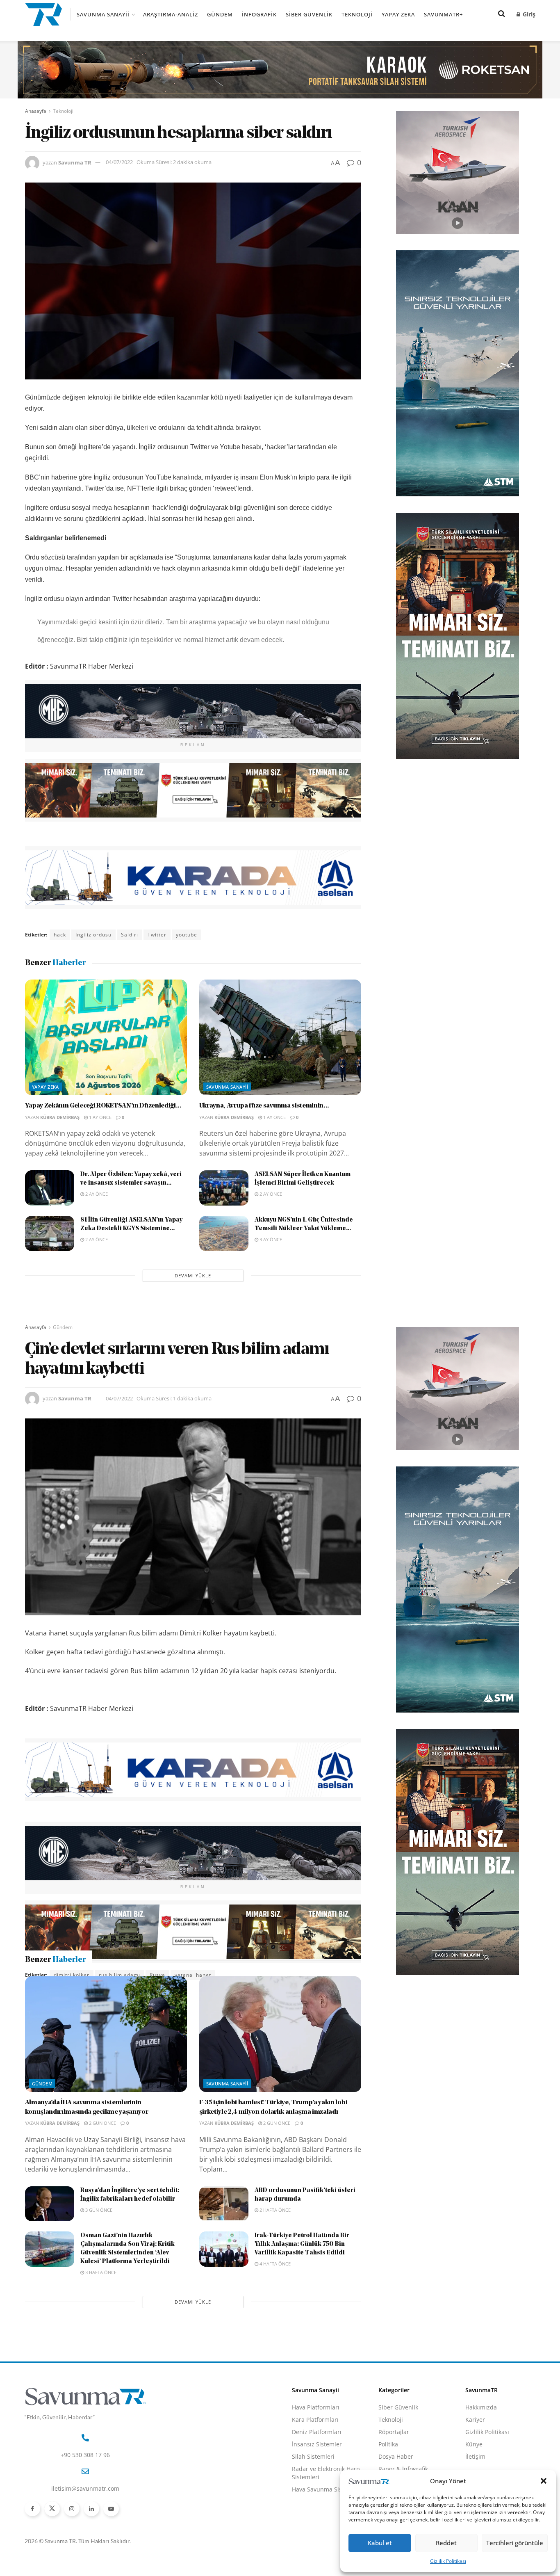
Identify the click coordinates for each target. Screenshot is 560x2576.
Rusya (157, 1975)
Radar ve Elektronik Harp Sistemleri (326, 2517)
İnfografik (259, 14)
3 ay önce (270, 1239)
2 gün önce (102, 2167)
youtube (187, 935)
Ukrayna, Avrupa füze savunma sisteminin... (264, 1106)
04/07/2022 (119, 162)
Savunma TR (75, 162)
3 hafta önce (100, 2316)
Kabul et (380, 2543)
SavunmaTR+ (443, 14)
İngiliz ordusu (93, 935)
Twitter (157, 935)
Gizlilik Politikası (448, 2561)
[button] (544, 2481)
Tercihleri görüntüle (515, 2543)
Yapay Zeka (398, 14)
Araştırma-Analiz (171, 14)
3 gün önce (98, 2254)
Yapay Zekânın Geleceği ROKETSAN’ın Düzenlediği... (103, 1106)
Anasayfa (36, 111)
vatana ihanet (193, 1975)
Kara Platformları (315, 2463)
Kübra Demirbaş (60, 1117)
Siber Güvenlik (309, 14)
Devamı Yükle (193, 1275)
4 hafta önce (274, 2308)
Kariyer (475, 2463)
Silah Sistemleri (313, 2500)
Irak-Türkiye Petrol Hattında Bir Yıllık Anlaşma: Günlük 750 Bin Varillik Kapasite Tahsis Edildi (302, 2288)
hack (60, 935)
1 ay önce (100, 1117)
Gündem (220, 14)
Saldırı (130, 935)
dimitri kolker (72, 1975)
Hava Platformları (316, 2451)
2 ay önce (96, 1194)
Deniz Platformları (317, 2476)
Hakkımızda (481, 2451)
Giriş (528, 14)
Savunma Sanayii (103, 14)
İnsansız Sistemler (317, 2488)
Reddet (446, 2543)
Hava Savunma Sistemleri (327, 2533)
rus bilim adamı (120, 1975)
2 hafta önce (274, 2254)
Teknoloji (357, 14)
